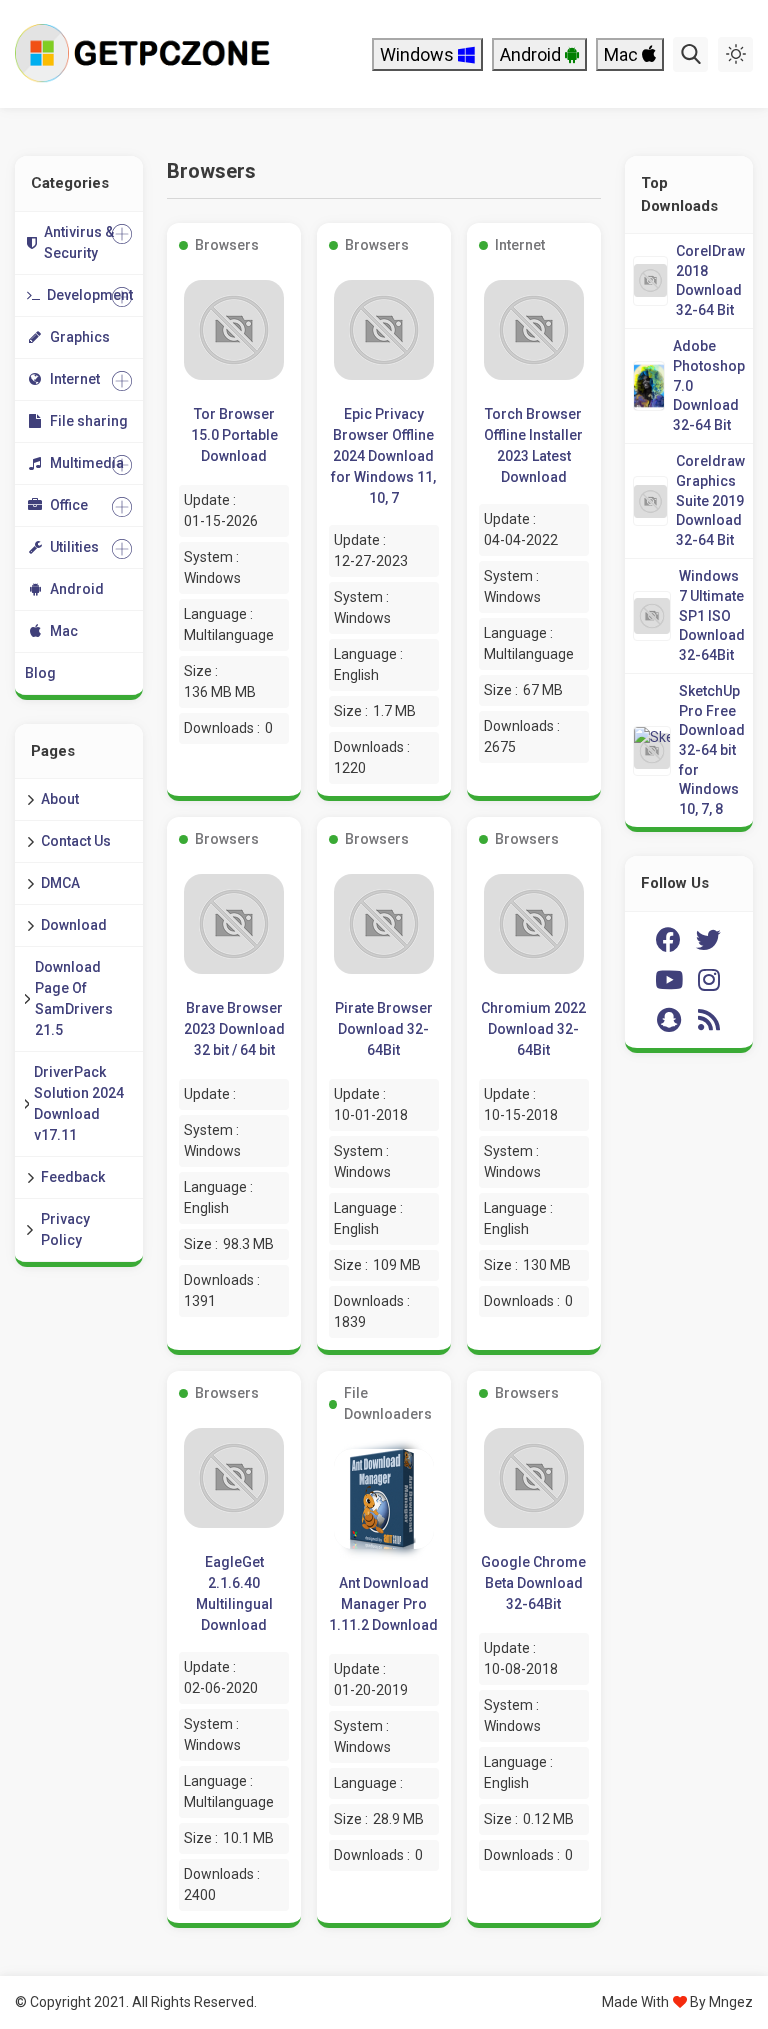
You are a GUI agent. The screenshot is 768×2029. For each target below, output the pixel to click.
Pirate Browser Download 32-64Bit (384, 1029)
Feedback (73, 1177)
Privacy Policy (65, 1229)
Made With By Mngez (677, 2002)
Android (532, 54)
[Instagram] (709, 980)
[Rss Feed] (709, 1020)
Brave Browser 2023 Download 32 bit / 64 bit (234, 1029)
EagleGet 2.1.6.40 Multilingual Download (234, 1593)
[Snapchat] (669, 1020)
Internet (520, 245)
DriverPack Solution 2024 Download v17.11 (79, 1103)
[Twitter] (709, 940)
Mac (623, 54)
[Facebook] (669, 940)
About (60, 799)
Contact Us (76, 841)
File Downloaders (388, 1403)
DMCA (60, 883)
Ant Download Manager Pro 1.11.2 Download (383, 1604)
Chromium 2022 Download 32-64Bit (533, 1029)
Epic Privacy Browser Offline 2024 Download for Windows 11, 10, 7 (383, 456)
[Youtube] (669, 980)
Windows (419, 54)
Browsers (227, 245)
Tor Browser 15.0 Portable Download (234, 435)
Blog (40, 673)
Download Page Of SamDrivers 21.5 (74, 998)
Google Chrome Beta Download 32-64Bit (533, 1583)
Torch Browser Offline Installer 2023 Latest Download (533, 445)
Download (74, 925)
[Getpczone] (147, 54)
